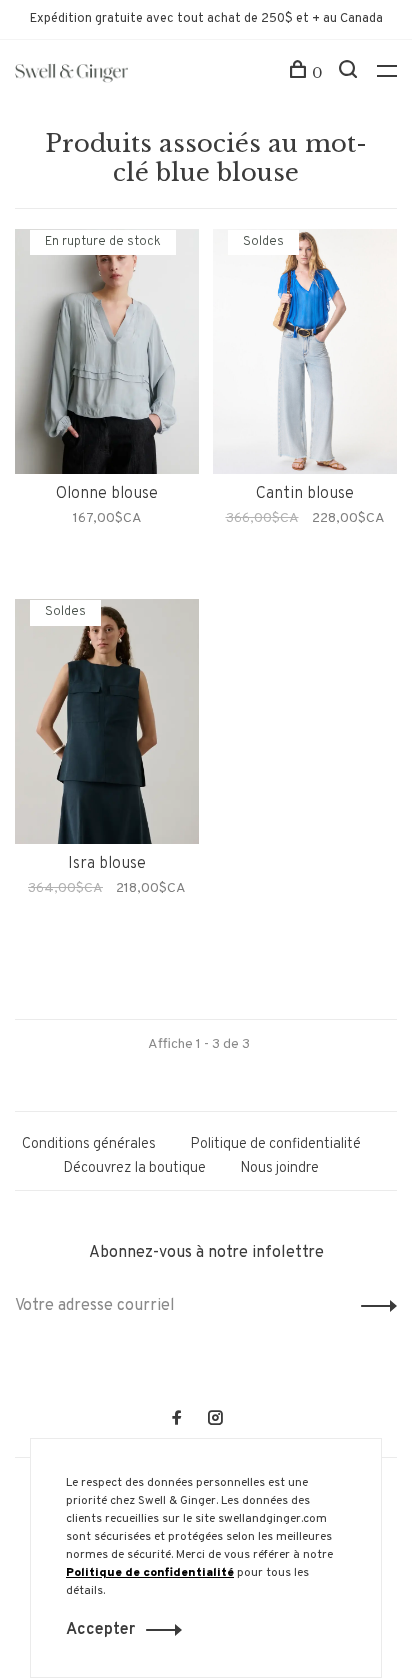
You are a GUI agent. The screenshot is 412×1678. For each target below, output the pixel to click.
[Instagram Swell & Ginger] (215, 1420)
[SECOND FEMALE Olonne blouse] (107, 355)
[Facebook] (177, 1420)
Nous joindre (279, 1168)
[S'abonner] (373, 1306)
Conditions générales (89, 1144)
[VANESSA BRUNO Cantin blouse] (305, 355)
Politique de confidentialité (275, 1144)
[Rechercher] (350, 73)
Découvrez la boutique (134, 1168)
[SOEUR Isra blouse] (107, 725)
